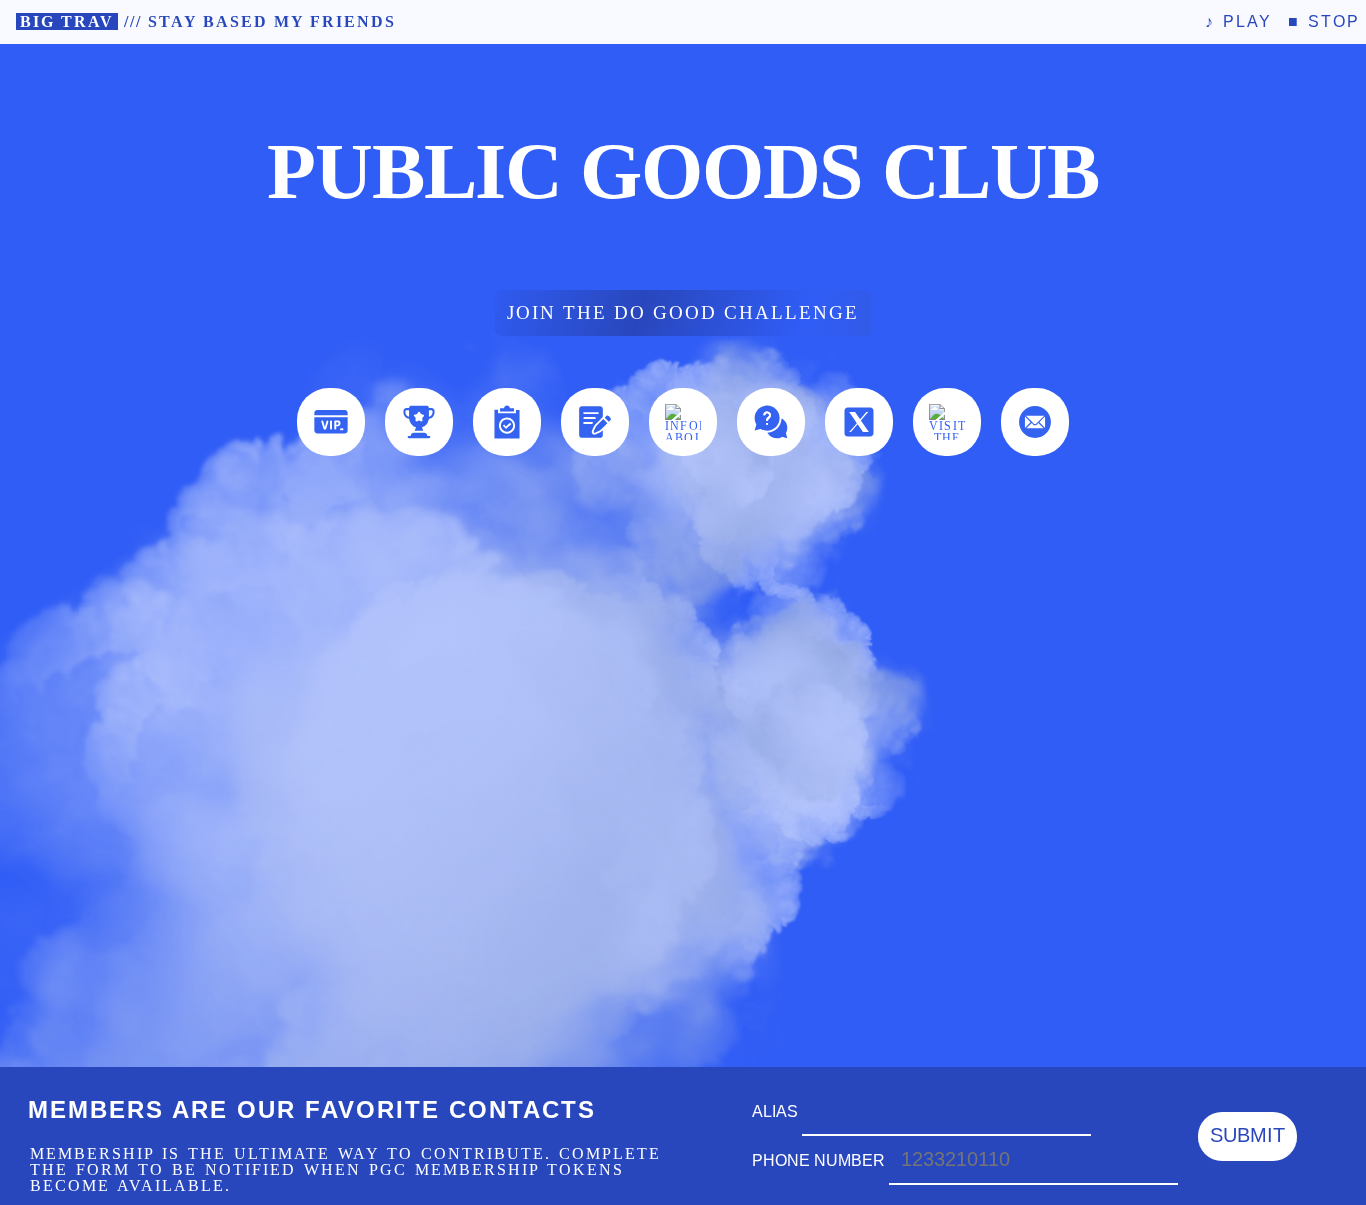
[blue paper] (595, 422)
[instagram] (947, 422)
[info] (683, 422)
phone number (820, 1160)
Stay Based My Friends (272, 21)
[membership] (331, 422)
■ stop (1324, 21)
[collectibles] (419, 422)
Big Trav (67, 21)
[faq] (771, 422)
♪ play (1238, 21)
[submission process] (507, 422)
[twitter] (859, 422)
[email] (1035, 422)
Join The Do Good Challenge (683, 312)
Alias (777, 1111)
